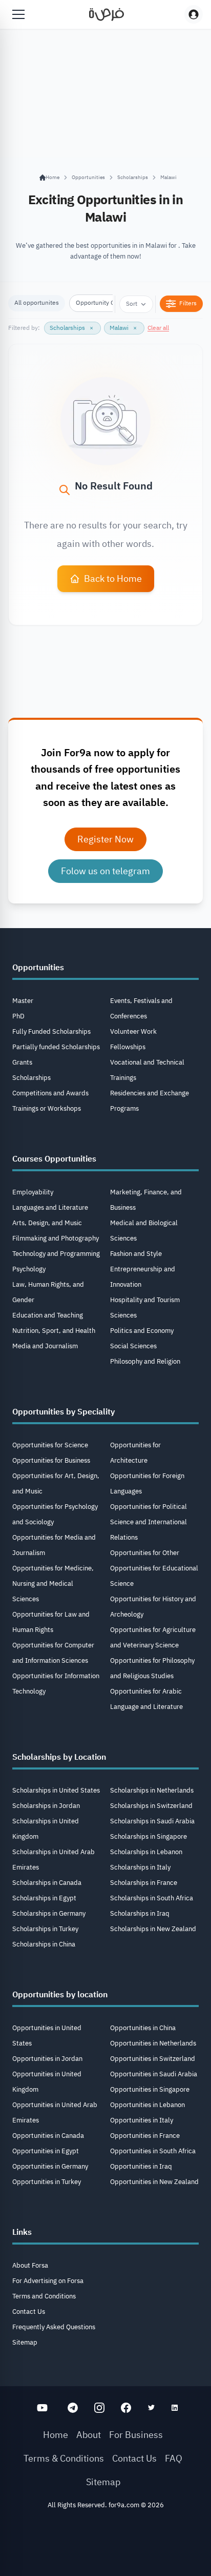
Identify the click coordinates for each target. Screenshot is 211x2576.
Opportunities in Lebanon (147, 2105)
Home (56, 2435)
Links (22, 2232)
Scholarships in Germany (49, 1913)
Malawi (168, 177)
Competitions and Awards (50, 1093)
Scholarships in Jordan (46, 1806)
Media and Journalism (45, 1346)
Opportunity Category (105, 303)
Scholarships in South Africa (152, 1898)
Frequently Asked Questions (54, 2327)
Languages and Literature (50, 1207)
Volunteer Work (133, 1031)
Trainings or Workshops (47, 1108)
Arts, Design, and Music (47, 1223)
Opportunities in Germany (50, 2166)
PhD (18, 1016)
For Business (136, 2435)
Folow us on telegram (105, 871)
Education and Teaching (48, 1315)
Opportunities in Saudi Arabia (154, 2074)
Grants (22, 1062)
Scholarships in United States (56, 1790)
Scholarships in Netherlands (152, 1790)
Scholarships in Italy (140, 1867)
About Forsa (30, 2265)
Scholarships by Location (59, 1757)
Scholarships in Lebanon (146, 1852)
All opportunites (37, 303)
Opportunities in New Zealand (154, 2182)
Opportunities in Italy (142, 2120)
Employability (33, 1192)
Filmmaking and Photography (56, 1238)
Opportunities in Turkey (47, 2182)
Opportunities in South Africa (153, 2151)
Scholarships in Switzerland (151, 1806)
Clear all (158, 328)
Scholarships (133, 177)
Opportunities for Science (50, 1445)
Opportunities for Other (145, 1553)
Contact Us (29, 2312)
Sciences (123, 1315)
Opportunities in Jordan (47, 2059)
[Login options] (194, 14)
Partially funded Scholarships (56, 1047)
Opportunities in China (143, 2028)
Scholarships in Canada (47, 1883)
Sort (132, 304)
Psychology (29, 1269)
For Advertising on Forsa (48, 2281)
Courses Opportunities (54, 1159)
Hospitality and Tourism (145, 1300)
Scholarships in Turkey (45, 1929)
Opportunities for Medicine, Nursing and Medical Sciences (53, 1584)
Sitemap (25, 2342)
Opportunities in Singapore (150, 2089)
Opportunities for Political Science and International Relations (149, 1522)
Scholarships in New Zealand (153, 1929)
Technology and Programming (56, 1254)
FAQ (174, 2458)
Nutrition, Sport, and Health (54, 1331)
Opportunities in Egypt (46, 2151)
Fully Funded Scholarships (51, 1031)
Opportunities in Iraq (141, 2166)
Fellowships (128, 1047)
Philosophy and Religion (145, 1361)
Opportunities (88, 177)
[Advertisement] (105, 2546)
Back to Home (113, 578)
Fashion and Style (136, 1254)
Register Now (105, 839)
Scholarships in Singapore (149, 1836)
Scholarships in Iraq (140, 1913)
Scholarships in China (44, 1944)
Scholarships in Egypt (44, 1898)
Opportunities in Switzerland (153, 2059)
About (89, 2435)
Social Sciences (133, 1346)
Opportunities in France (145, 2136)
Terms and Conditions (44, 2296)
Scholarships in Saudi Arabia (152, 1821)
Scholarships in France (144, 1883)
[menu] (18, 14)
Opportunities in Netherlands (153, 2043)
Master (23, 1001)
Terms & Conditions (64, 2458)
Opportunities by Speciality (64, 1412)
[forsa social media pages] (42, 2408)
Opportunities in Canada (48, 2136)
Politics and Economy (142, 1331)
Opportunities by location (60, 1995)
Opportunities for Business (51, 1460)
